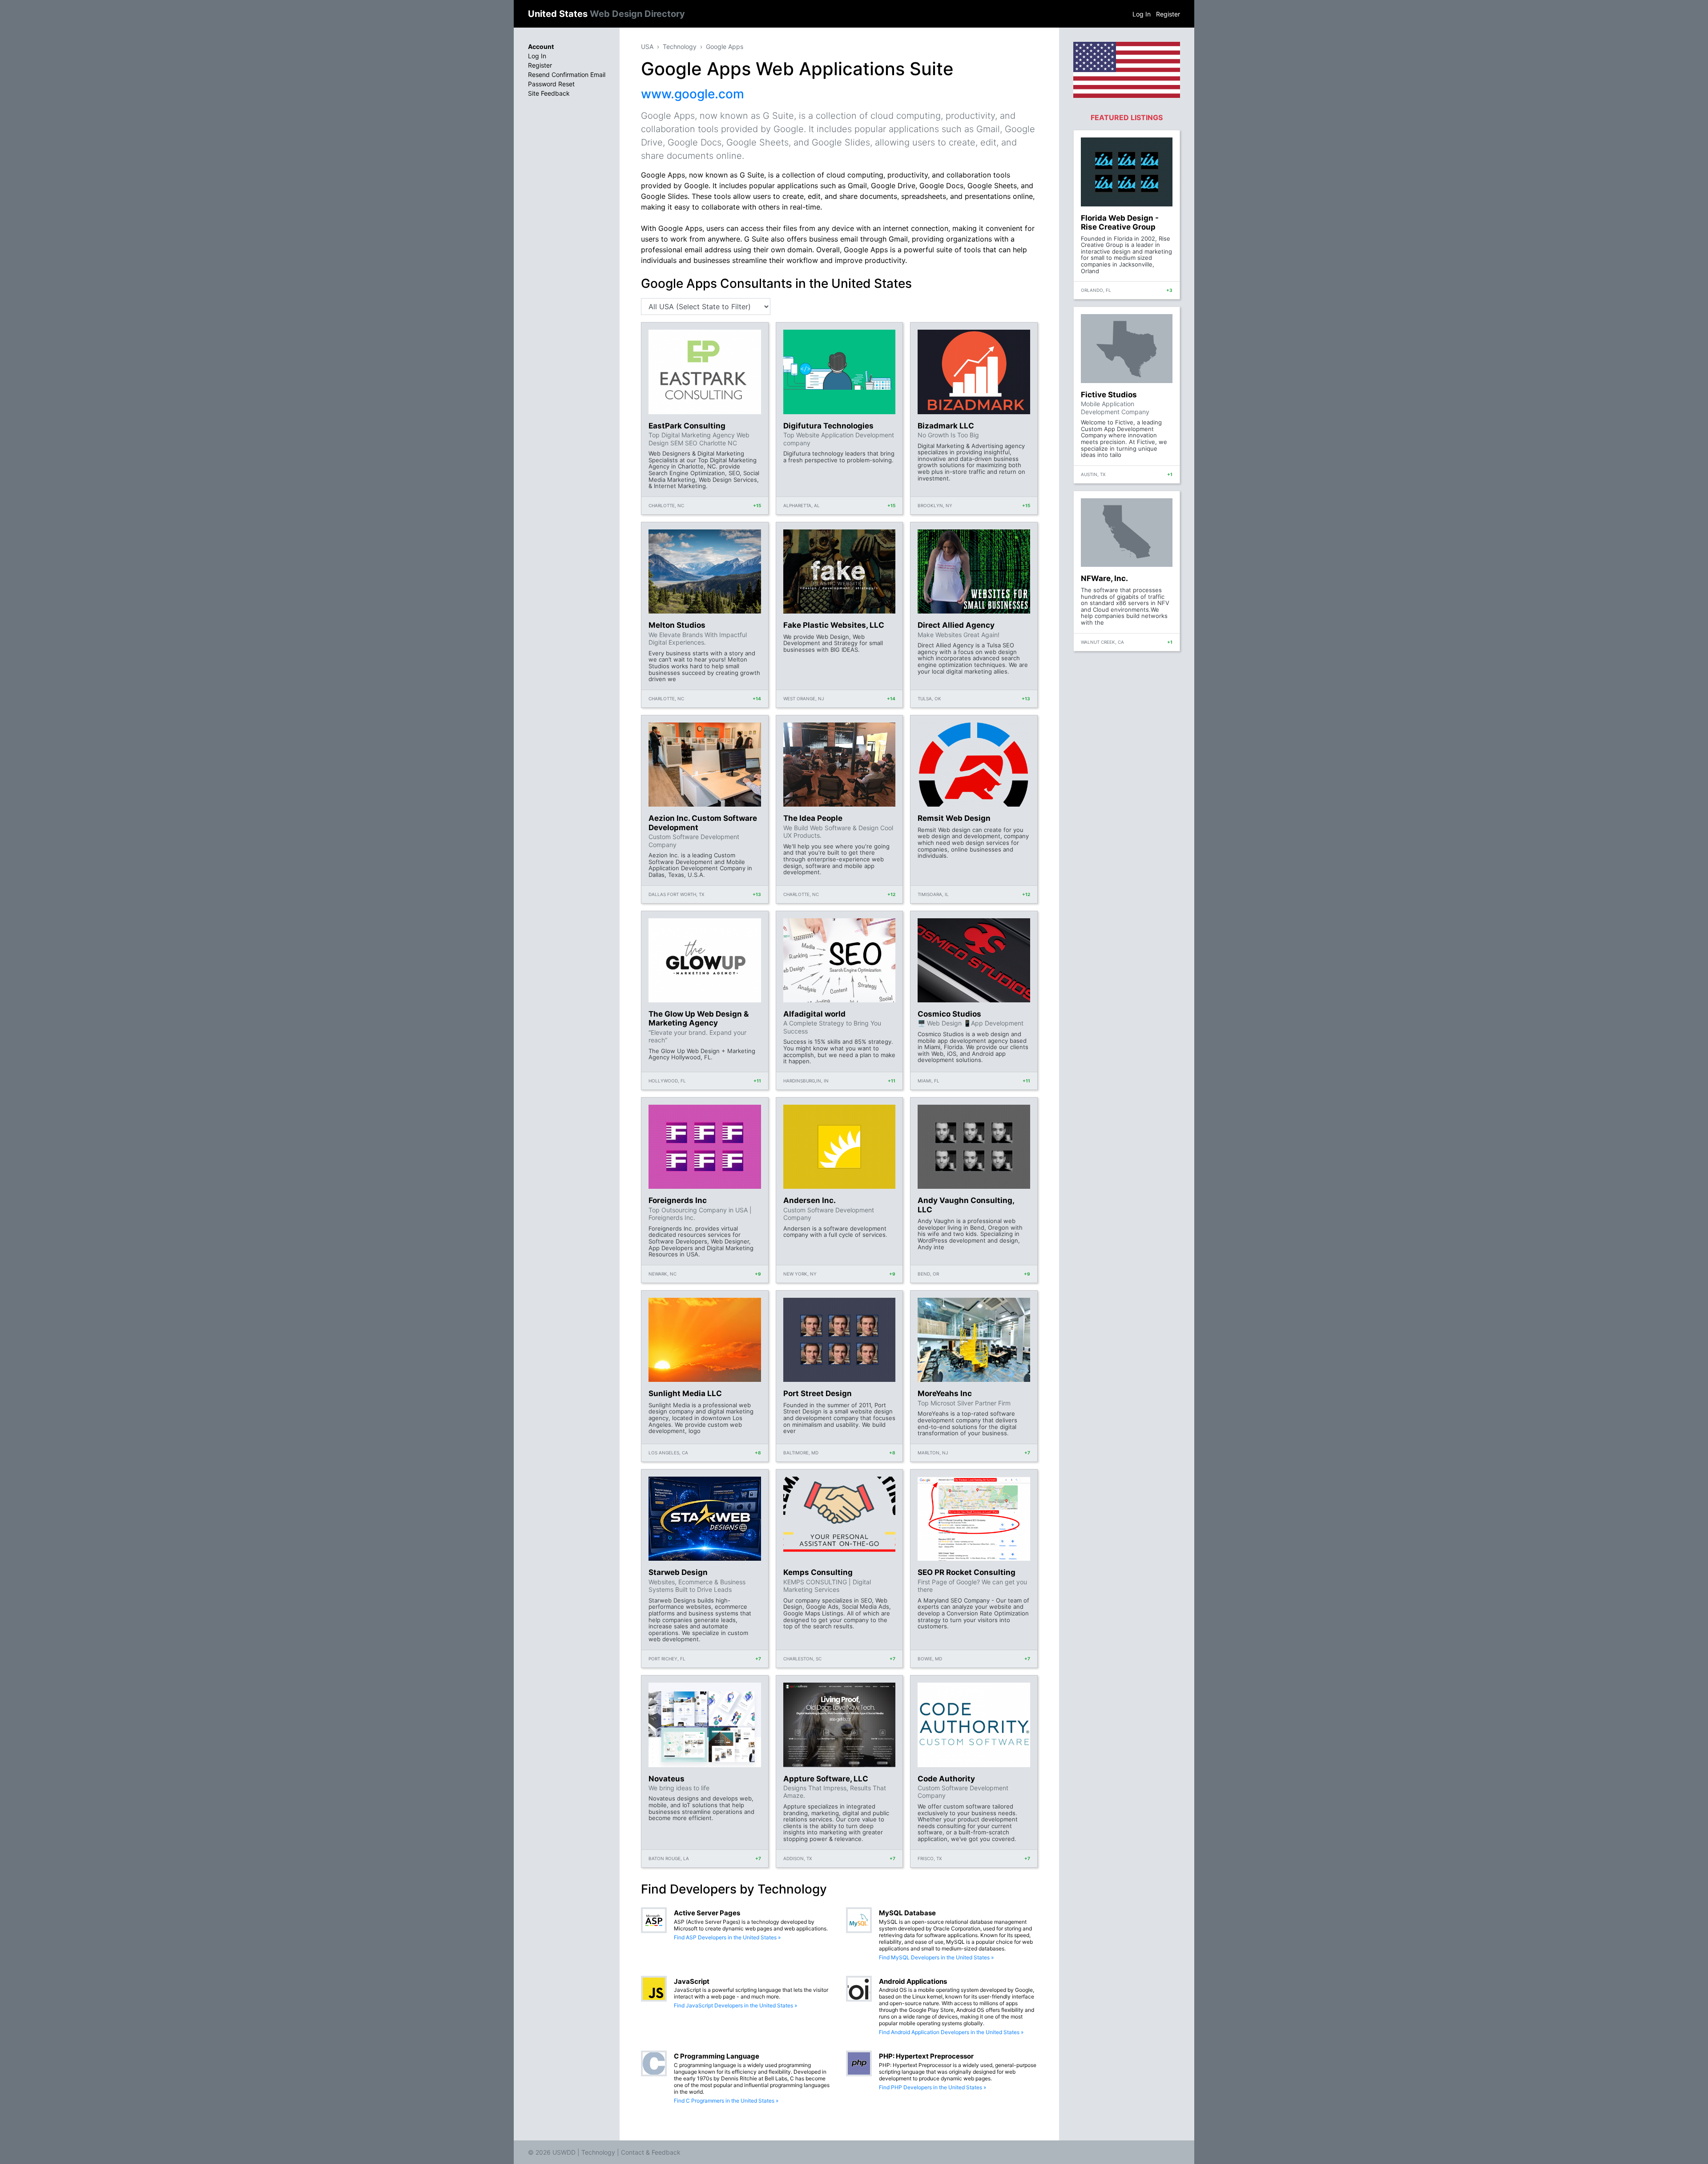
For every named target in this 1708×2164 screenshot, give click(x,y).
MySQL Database (907, 1913)
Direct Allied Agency (956, 625)
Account (541, 46)
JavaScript (692, 1981)
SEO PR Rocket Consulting (967, 1572)
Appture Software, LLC (826, 1779)
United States (606, 14)
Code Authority (946, 1779)
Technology (680, 46)
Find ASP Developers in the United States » (727, 1937)
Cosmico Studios (949, 1014)
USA (647, 46)
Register (1168, 14)
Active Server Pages (707, 1913)
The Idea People (813, 818)
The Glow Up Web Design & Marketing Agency (699, 1018)
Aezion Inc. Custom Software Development (703, 823)
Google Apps (725, 46)
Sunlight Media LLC (685, 1393)
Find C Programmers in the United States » (726, 2101)
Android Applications (913, 1981)
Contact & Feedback (651, 2152)
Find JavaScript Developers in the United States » (735, 2005)
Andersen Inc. (810, 1200)
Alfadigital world (814, 1014)
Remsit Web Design (954, 818)
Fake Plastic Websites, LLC (834, 625)
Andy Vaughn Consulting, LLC (966, 1205)
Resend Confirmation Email (567, 75)
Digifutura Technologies (828, 426)
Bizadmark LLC (946, 426)
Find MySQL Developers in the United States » (936, 1957)
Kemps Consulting (818, 1572)
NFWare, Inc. (1104, 578)
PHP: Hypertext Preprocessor (926, 2056)
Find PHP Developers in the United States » (933, 2087)
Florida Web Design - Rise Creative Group (1120, 222)
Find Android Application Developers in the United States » (951, 2032)
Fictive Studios (1109, 395)
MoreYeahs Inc (945, 1393)
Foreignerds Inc (678, 1200)
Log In (1142, 14)
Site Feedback (549, 93)
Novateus (667, 1779)
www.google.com (693, 94)
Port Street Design (818, 1393)
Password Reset (551, 84)
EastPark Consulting (687, 426)
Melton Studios (677, 625)
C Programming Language (717, 2056)
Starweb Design (678, 1572)
